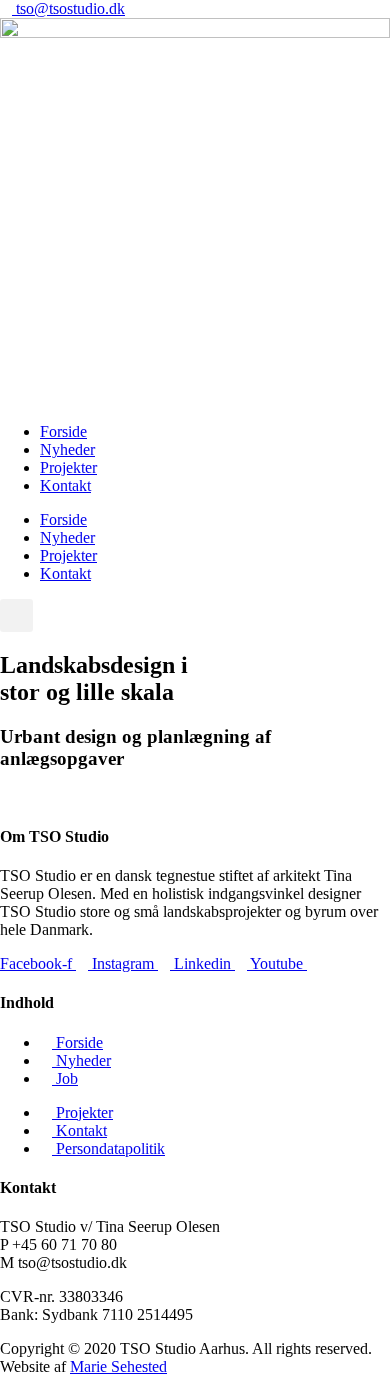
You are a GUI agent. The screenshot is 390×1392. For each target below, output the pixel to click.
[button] (16, 615)
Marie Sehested (118, 1366)
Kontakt (65, 485)
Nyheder (67, 449)
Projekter (68, 467)
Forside (63, 431)
